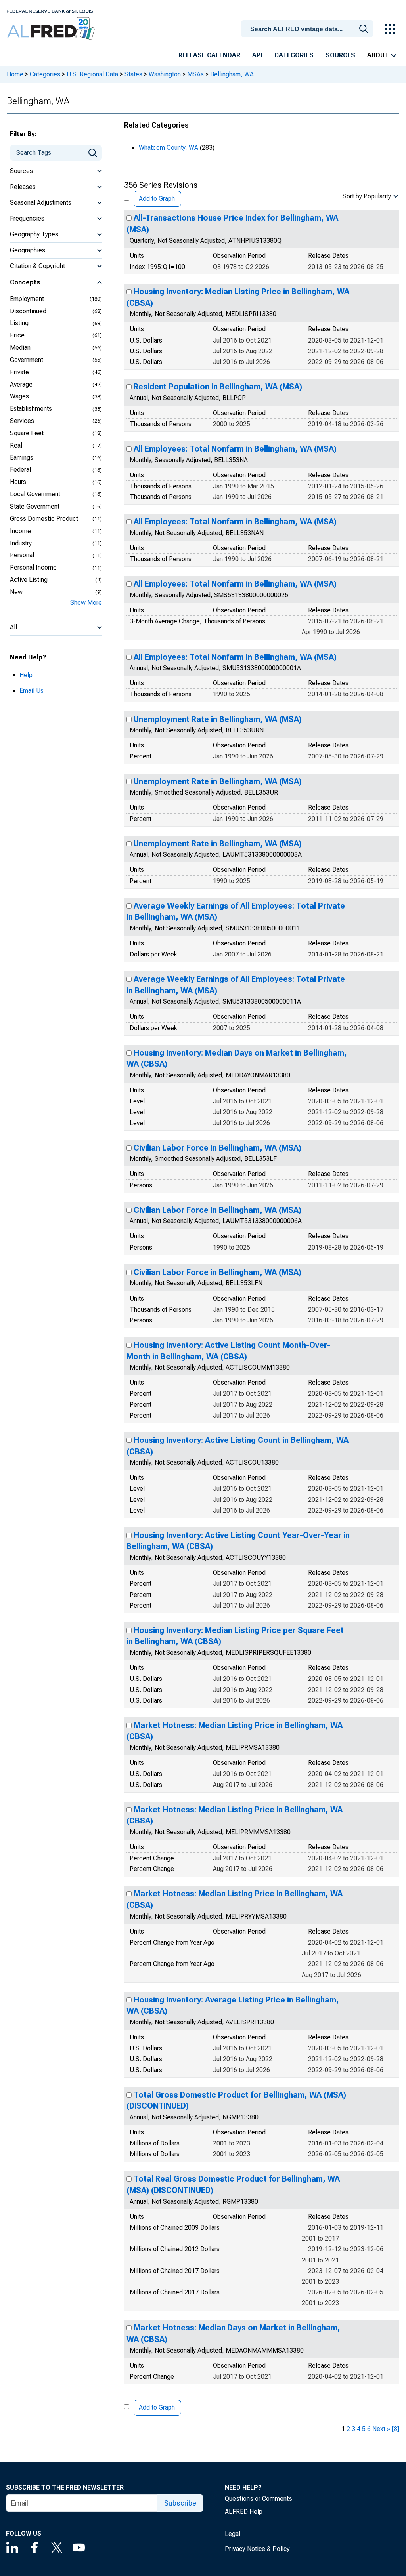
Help (26, 675)
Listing (19, 323)
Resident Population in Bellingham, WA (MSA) (218, 387)
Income (20, 531)
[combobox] (308, 28)
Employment (27, 299)
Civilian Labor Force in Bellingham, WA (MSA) (217, 1148)
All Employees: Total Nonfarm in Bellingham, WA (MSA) (235, 449)
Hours (18, 482)
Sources (340, 55)
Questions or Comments (259, 2499)
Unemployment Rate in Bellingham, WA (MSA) (218, 719)
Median (20, 348)
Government (27, 360)
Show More (86, 603)
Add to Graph (157, 199)
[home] (52, 29)
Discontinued (28, 311)
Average (21, 384)
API (257, 55)
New (16, 592)
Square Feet (27, 433)
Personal (22, 555)
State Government (35, 506)
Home (15, 74)
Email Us (32, 691)
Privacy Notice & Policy (257, 2549)
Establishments (31, 409)
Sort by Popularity (367, 196)
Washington (165, 74)
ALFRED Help (244, 2512)
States (133, 74)
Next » (381, 2429)
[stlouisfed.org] (50, 10)
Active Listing (29, 580)
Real (16, 445)
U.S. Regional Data (92, 74)
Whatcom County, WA (169, 148)
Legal (233, 2534)
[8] (395, 2429)
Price (17, 335)
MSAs (195, 74)
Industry (21, 543)
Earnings (22, 458)
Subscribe (180, 2503)
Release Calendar (209, 55)
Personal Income (33, 567)
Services (22, 421)
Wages (19, 396)
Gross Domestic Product (44, 519)
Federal (20, 470)
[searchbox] (308, 29)
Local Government (35, 494)
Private (19, 372)
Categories (294, 55)
